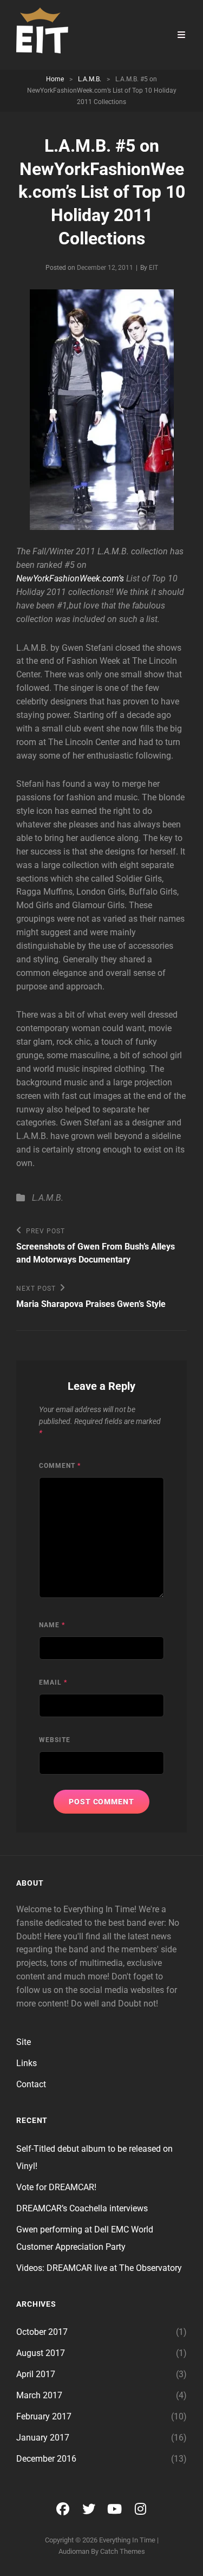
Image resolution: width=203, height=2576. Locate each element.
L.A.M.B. (90, 79)
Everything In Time (127, 2540)
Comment (60, 1466)
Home (55, 79)
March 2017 (39, 2395)
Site (24, 2042)
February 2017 (44, 2416)
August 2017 (41, 2353)
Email (53, 1682)
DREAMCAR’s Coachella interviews (82, 2208)
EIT (153, 268)
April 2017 (36, 2374)
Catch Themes (123, 2551)
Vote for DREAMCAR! (56, 2187)
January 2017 (43, 2438)
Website (55, 1740)
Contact (31, 2084)
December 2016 (46, 2459)
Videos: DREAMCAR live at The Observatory (99, 2268)
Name (52, 1625)
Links (27, 2063)
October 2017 (42, 2332)
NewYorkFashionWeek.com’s (70, 578)
